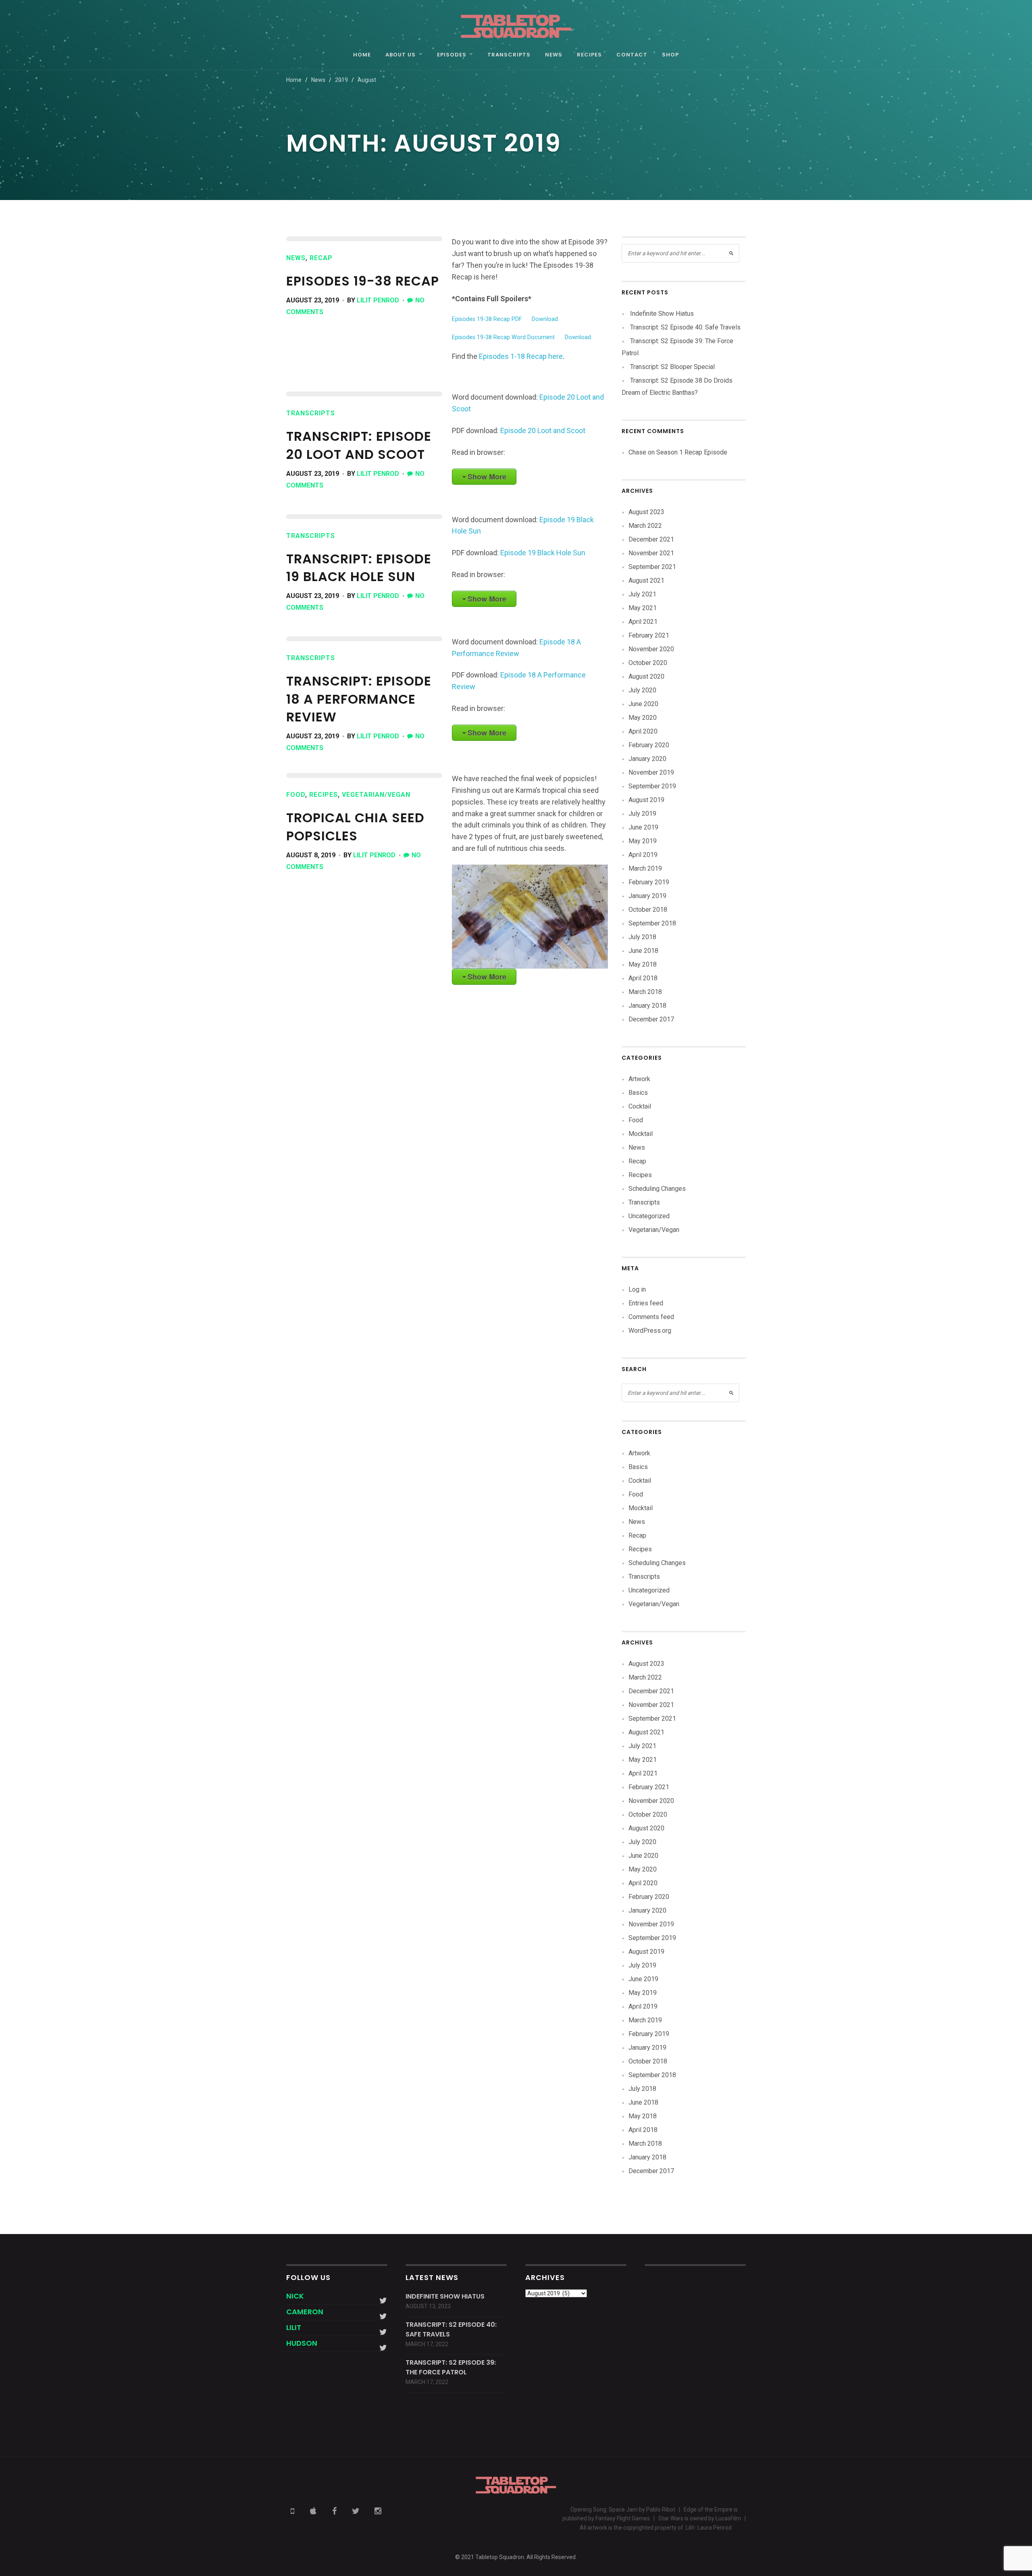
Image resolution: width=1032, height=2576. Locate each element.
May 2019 (643, 841)
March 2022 (645, 526)
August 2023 (646, 512)
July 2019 (642, 814)
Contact (632, 55)
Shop (670, 55)
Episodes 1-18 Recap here (520, 356)
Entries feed (646, 1303)
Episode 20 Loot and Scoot (543, 430)
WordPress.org (650, 1331)
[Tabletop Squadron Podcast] (516, 26)
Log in (637, 1289)
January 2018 (647, 1006)
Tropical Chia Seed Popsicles (355, 827)
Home (362, 55)
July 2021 (642, 594)
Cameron (305, 2312)
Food (296, 795)
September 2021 (652, 567)
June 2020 (643, 704)
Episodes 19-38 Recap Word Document (503, 337)
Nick (295, 2296)
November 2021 (651, 553)
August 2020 (646, 676)
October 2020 (648, 663)
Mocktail (641, 1134)
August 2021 (646, 580)
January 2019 (647, 896)
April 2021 (643, 622)
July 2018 (642, 937)
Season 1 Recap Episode (692, 452)
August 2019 (646, 800)
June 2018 (643, 951)
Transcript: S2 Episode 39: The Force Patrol (451, 2367)
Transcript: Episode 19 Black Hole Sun (359, 568)
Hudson (302, 2343)
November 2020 (651, 649)
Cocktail (640, 1106)
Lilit (294, 2327)
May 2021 (643, 608)
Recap (321, 258)
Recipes (589, 55)
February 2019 (649, 882)
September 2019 (652, 786)
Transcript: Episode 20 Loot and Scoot (359, 445)
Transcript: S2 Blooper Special (672, 367)
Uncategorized (649, 1216)
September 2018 (652, 923)
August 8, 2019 (311, 855)
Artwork (639, 1079)
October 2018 (648, 910)
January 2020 (647, 759)
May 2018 (643, 964)
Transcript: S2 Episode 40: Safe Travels (685, 327)
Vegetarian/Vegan (376, 795)
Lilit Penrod (378, 300)
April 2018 (643, 978)
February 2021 (649, 635)
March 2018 (645, 992)
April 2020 (643, 731)
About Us (401, 55)
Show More (487, 477)
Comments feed (651, 1317)
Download (545, 319)
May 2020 (643, 718)
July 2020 (642, 690)
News (554, 55)
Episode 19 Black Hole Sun (543, 553)
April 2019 (643, 855)
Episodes (452, 55)
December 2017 (651, 1019)
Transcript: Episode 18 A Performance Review (359, 699)
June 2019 (643, 827)
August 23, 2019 (313, 300)
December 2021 (651, 539)
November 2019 (651, 772)
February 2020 (649, 745)
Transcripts (509, 55)
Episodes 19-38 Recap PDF (487, 319)
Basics (638, 1093)
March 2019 (645, 868)
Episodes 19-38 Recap (363, 281)
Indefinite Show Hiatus (662, 314)
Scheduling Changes (657, 1189)
